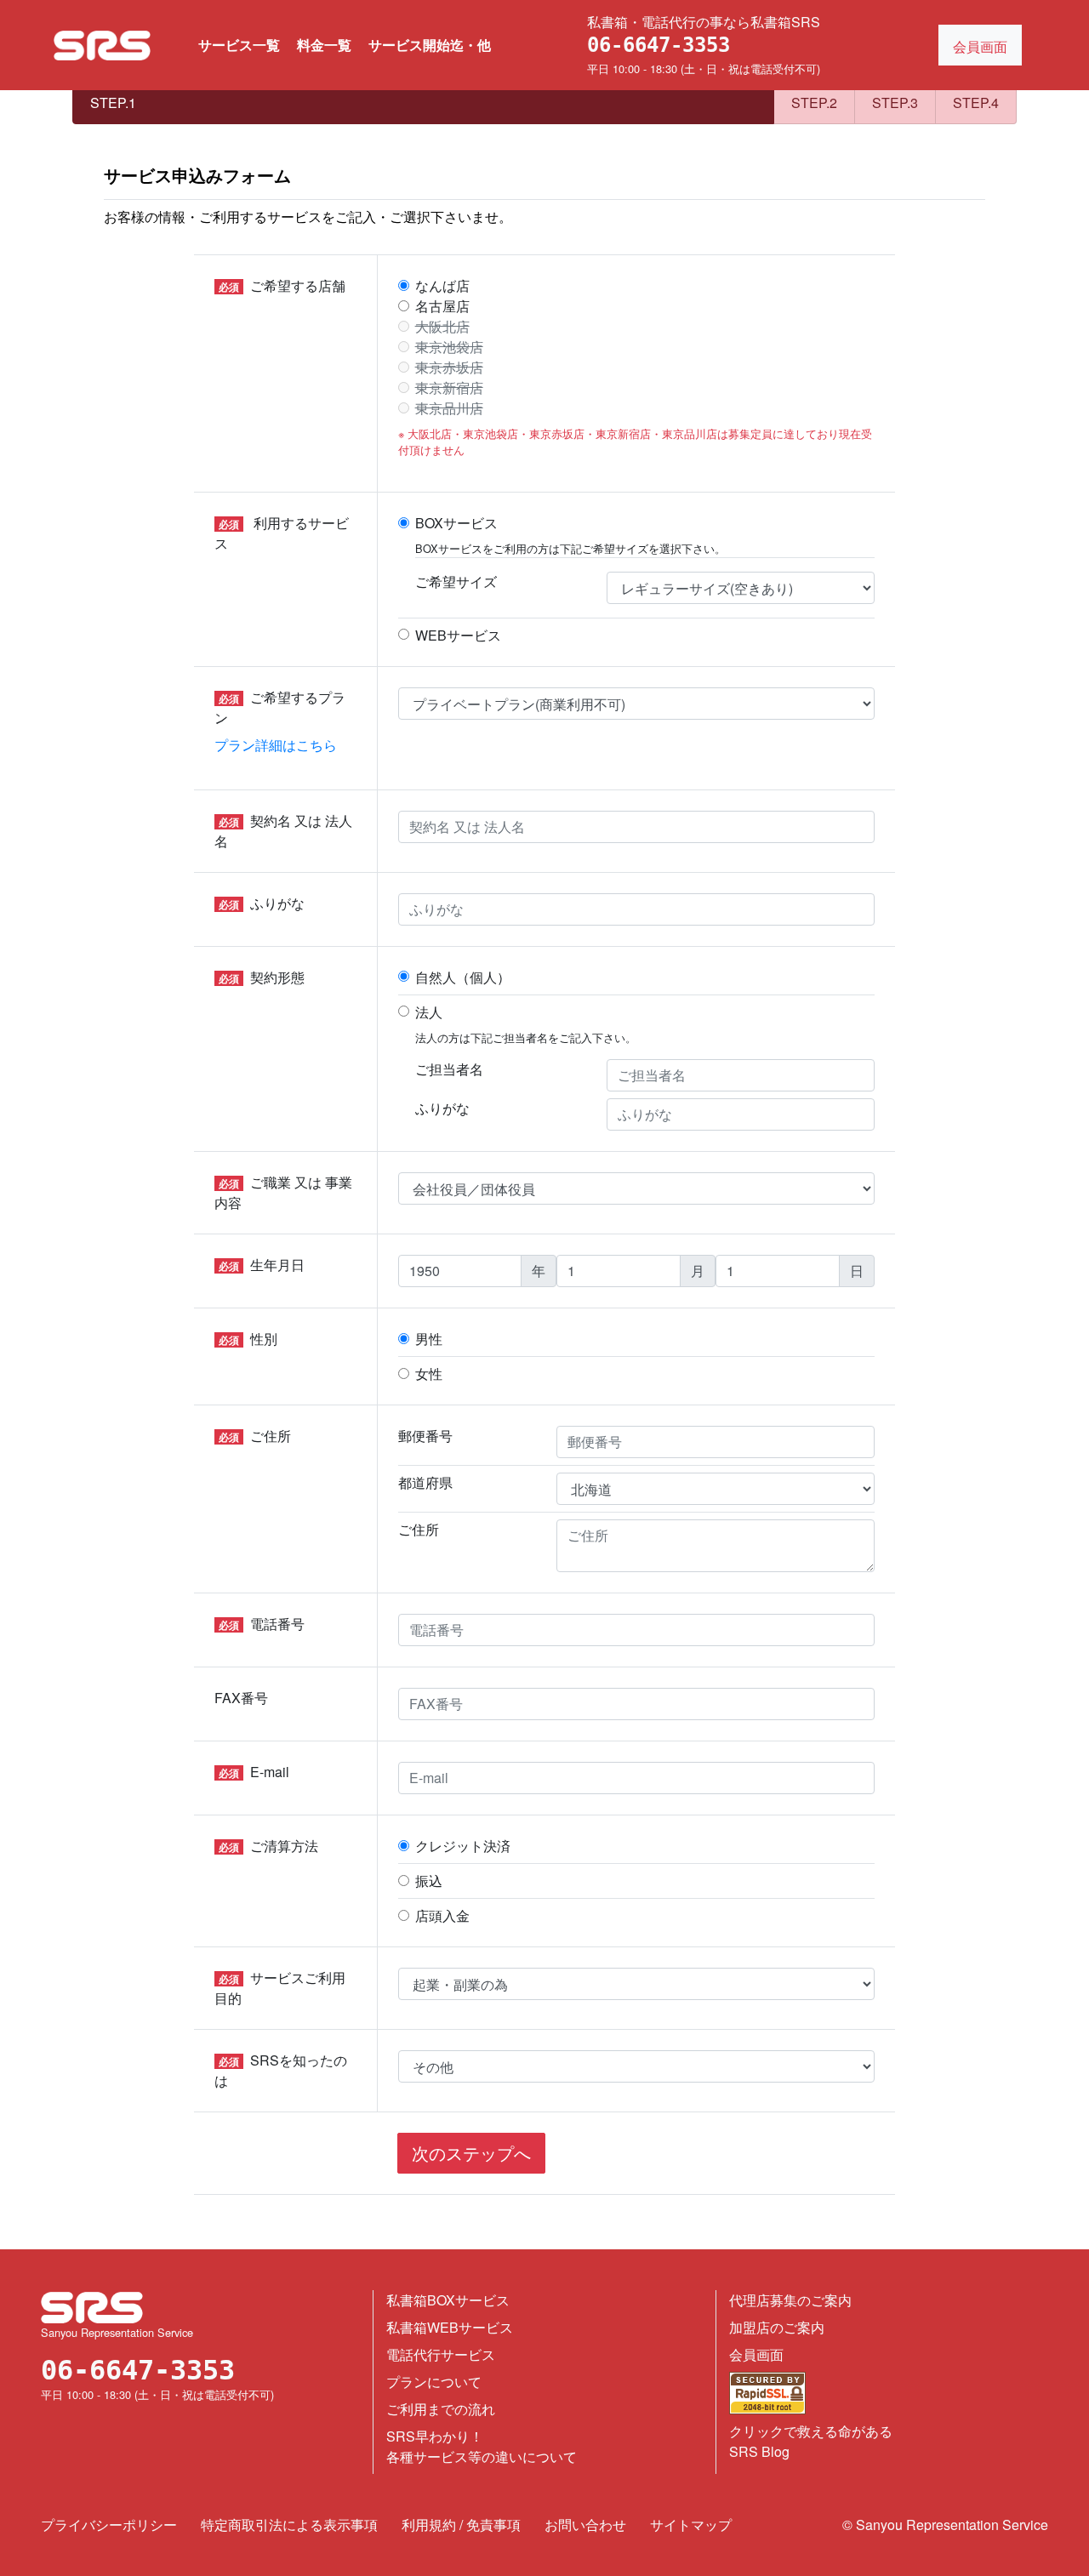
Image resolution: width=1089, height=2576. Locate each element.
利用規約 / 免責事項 (461, 2525)
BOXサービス (456, 523)
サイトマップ (691, 2525)
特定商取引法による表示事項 (289, 2525)
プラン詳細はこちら (276, 745)
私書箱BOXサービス (448, 2300)
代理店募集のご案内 (790, 2300)
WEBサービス (458, 635)
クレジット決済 (463, 1846)
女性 (429, 1373)
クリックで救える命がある (811, 2431)
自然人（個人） (463, 977)
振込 (429, 1881)
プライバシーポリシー (109, 2525)
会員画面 (756, 2354)
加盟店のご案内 (777, 2327)
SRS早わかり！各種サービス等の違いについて (482, 2446)
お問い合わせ (585, 2525)
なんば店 (442, 285)
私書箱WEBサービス (450, 2327)
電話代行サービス (441, 2354)
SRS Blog (759, 2451)
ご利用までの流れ (441, 2409)
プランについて (434, 2382)
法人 (429, 1012)
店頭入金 (442, 1915)
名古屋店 (442, 306)
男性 (429, 1339)
